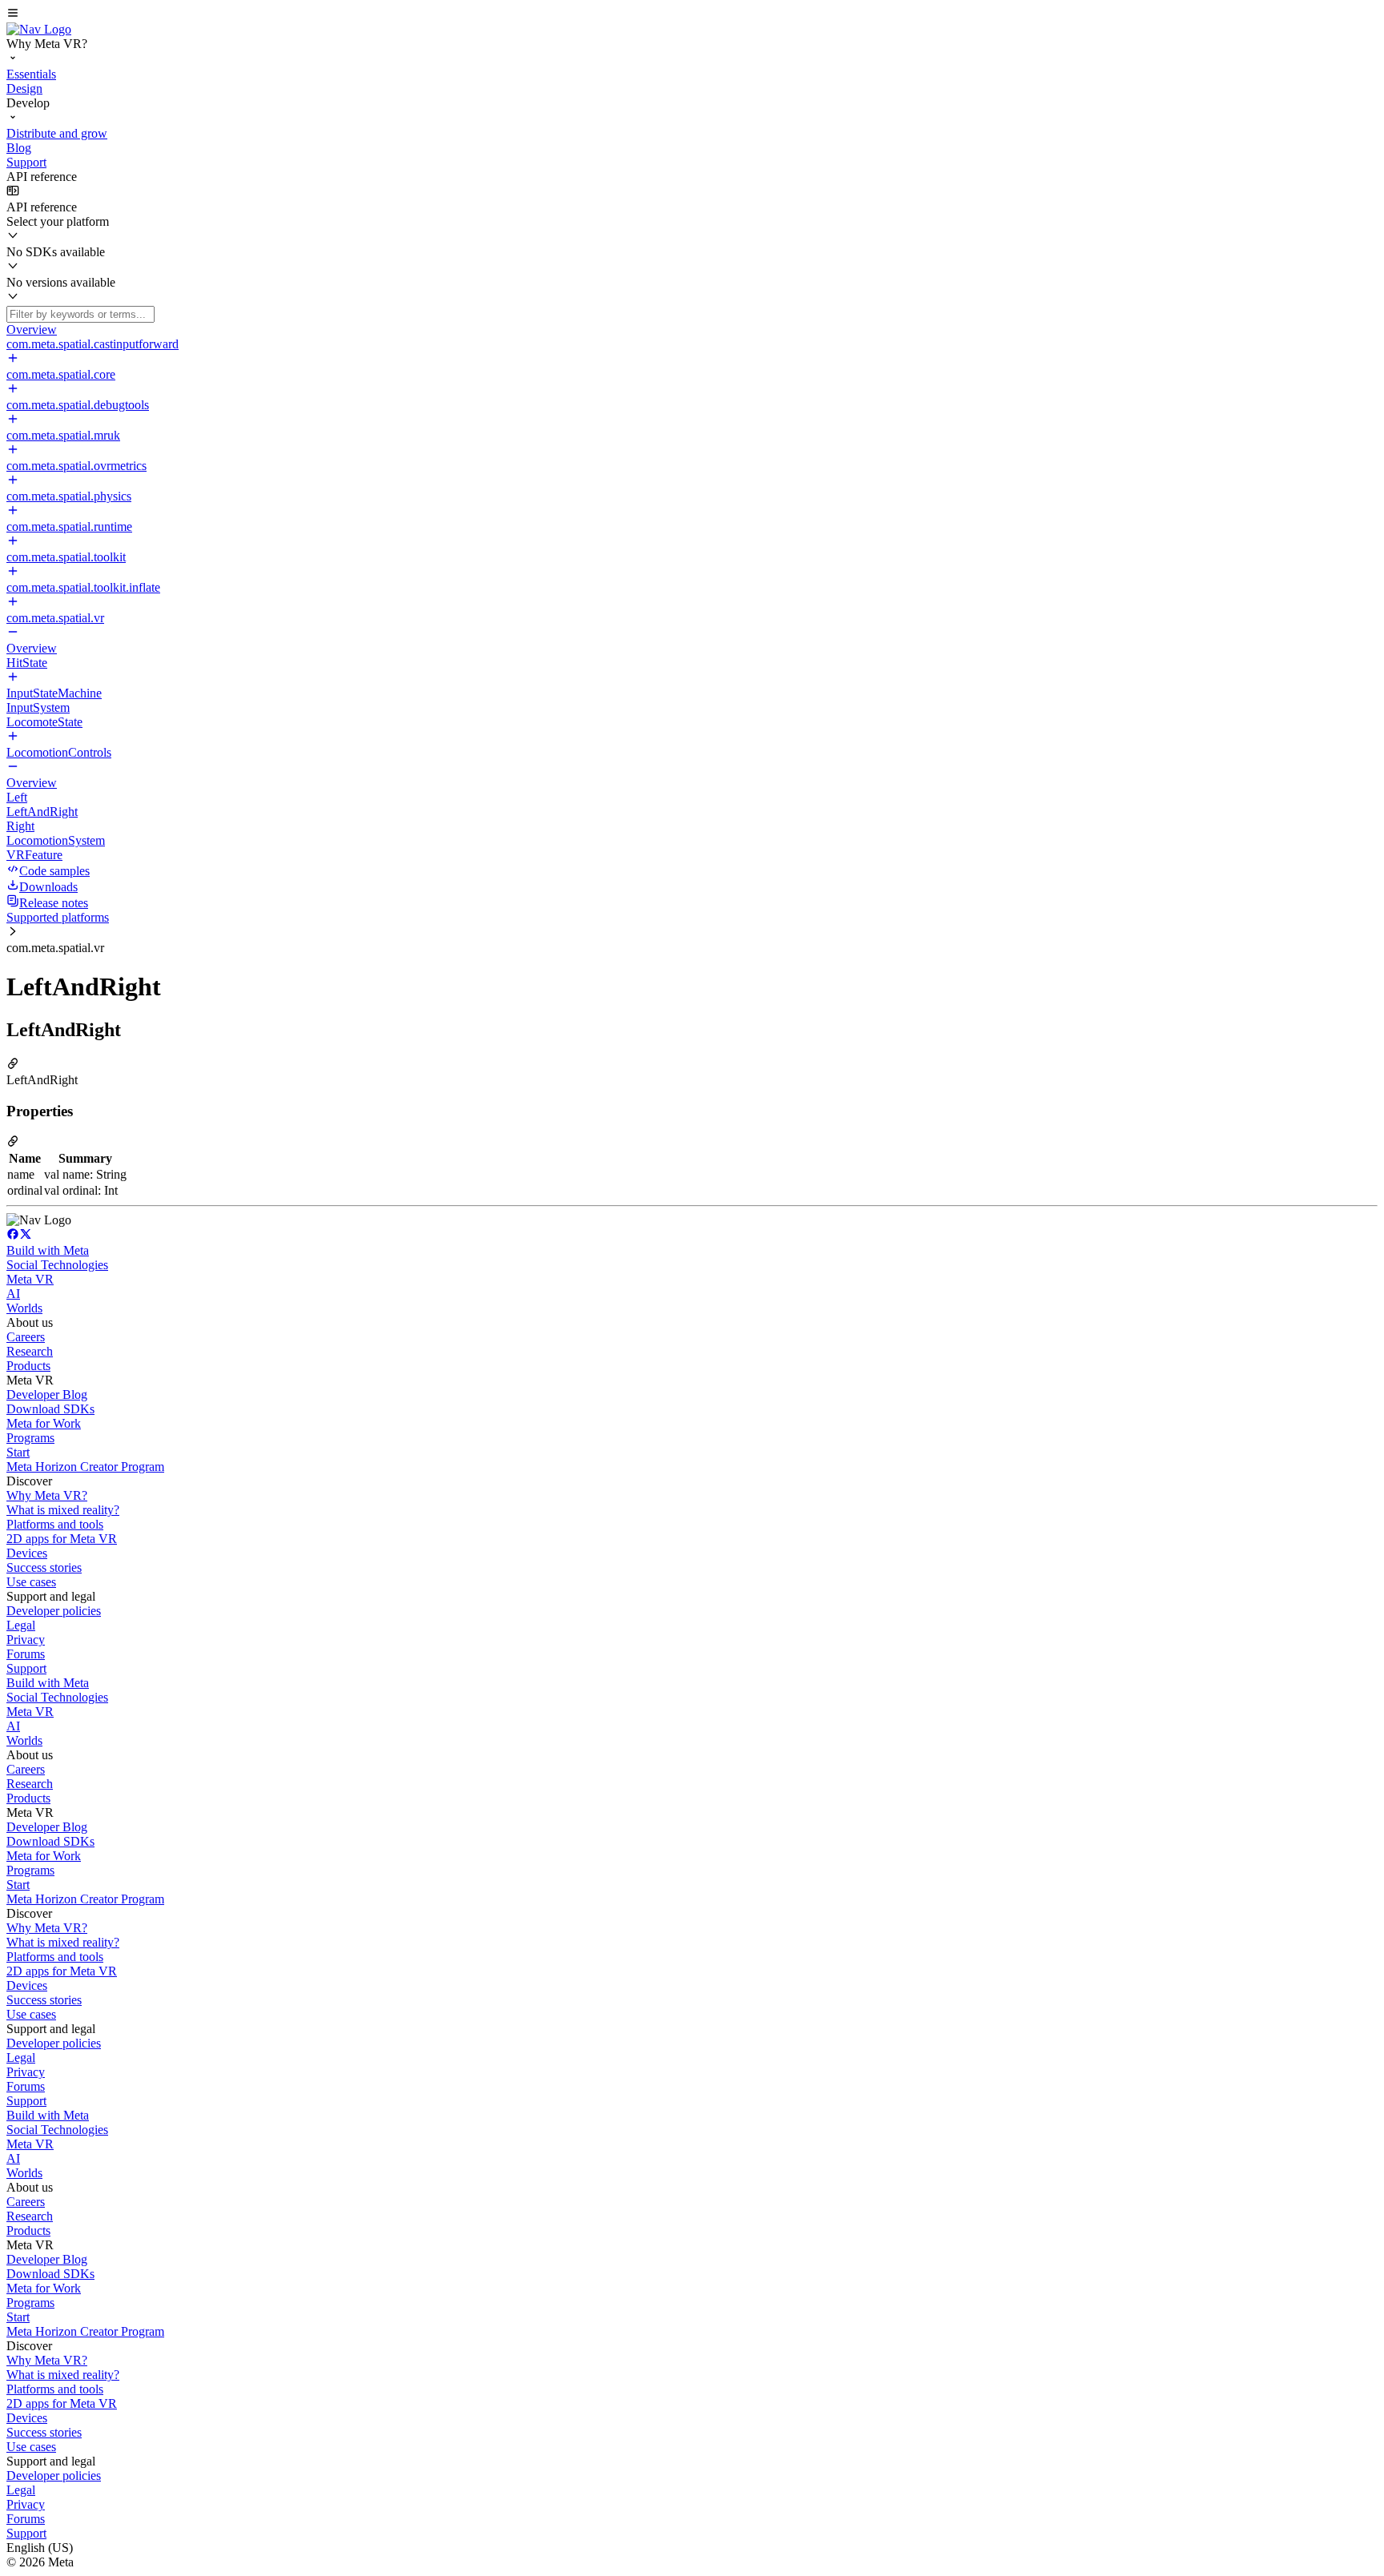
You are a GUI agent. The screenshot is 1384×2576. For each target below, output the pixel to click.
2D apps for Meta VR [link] (62, 1539)
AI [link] (13, 1294)
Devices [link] (27, 1553)
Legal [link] (21, 1625)
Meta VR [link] (30, 1279)
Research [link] (30, 1351)
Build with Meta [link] (48, 1250)
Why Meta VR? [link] (47, 1495)
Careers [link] (26, 1337)
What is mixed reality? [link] (63, 1510)
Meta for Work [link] (44, 1423)
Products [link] (28, 1366)
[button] (692, 14)
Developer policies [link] (54, 1611)
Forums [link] (26, 1654)
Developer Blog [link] (47, 1394)
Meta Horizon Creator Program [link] (85, 1467)
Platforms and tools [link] (55, 1524)
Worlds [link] (24, 1308)
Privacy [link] (26, 1640)
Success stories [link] (44, 1567)
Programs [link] (30, 1438)
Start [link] (18, 1452)
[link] (39, 29)
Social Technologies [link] (57, 1265)
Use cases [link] (31, 1582)
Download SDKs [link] (50, 1409)
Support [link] (26, 1668)
